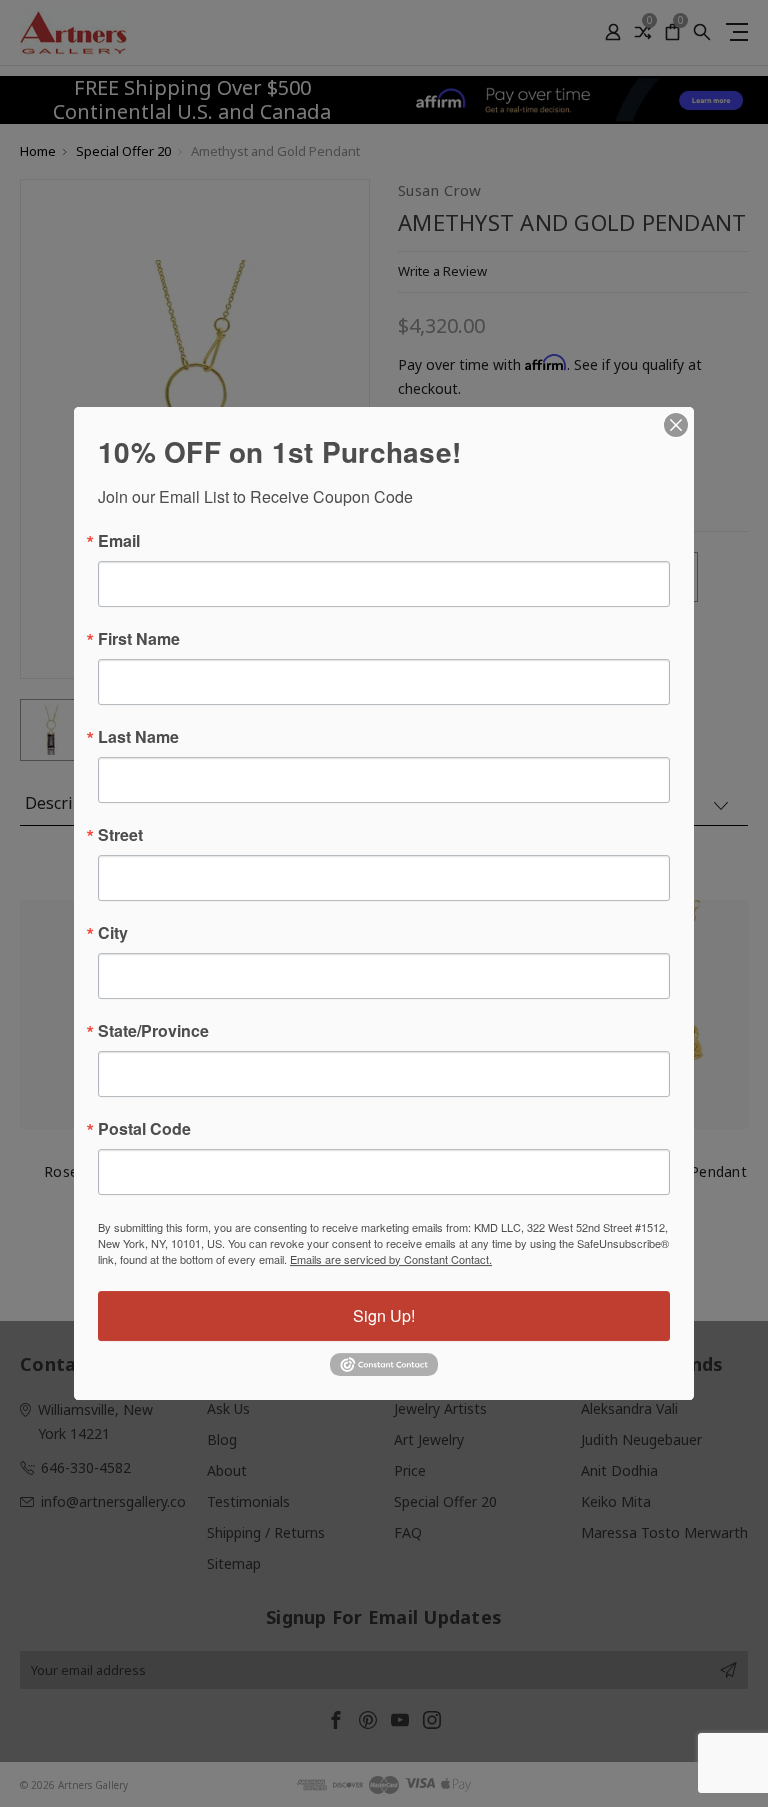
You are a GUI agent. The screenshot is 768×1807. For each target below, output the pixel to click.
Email (119, 541)
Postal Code (144, 1129)
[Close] (676, 425)
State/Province (153, 1031)
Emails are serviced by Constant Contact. (391, 1259)
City (113, 933)
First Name (139, 639)
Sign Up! (384, 1315)
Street (120, 835)
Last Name (138, 737)
